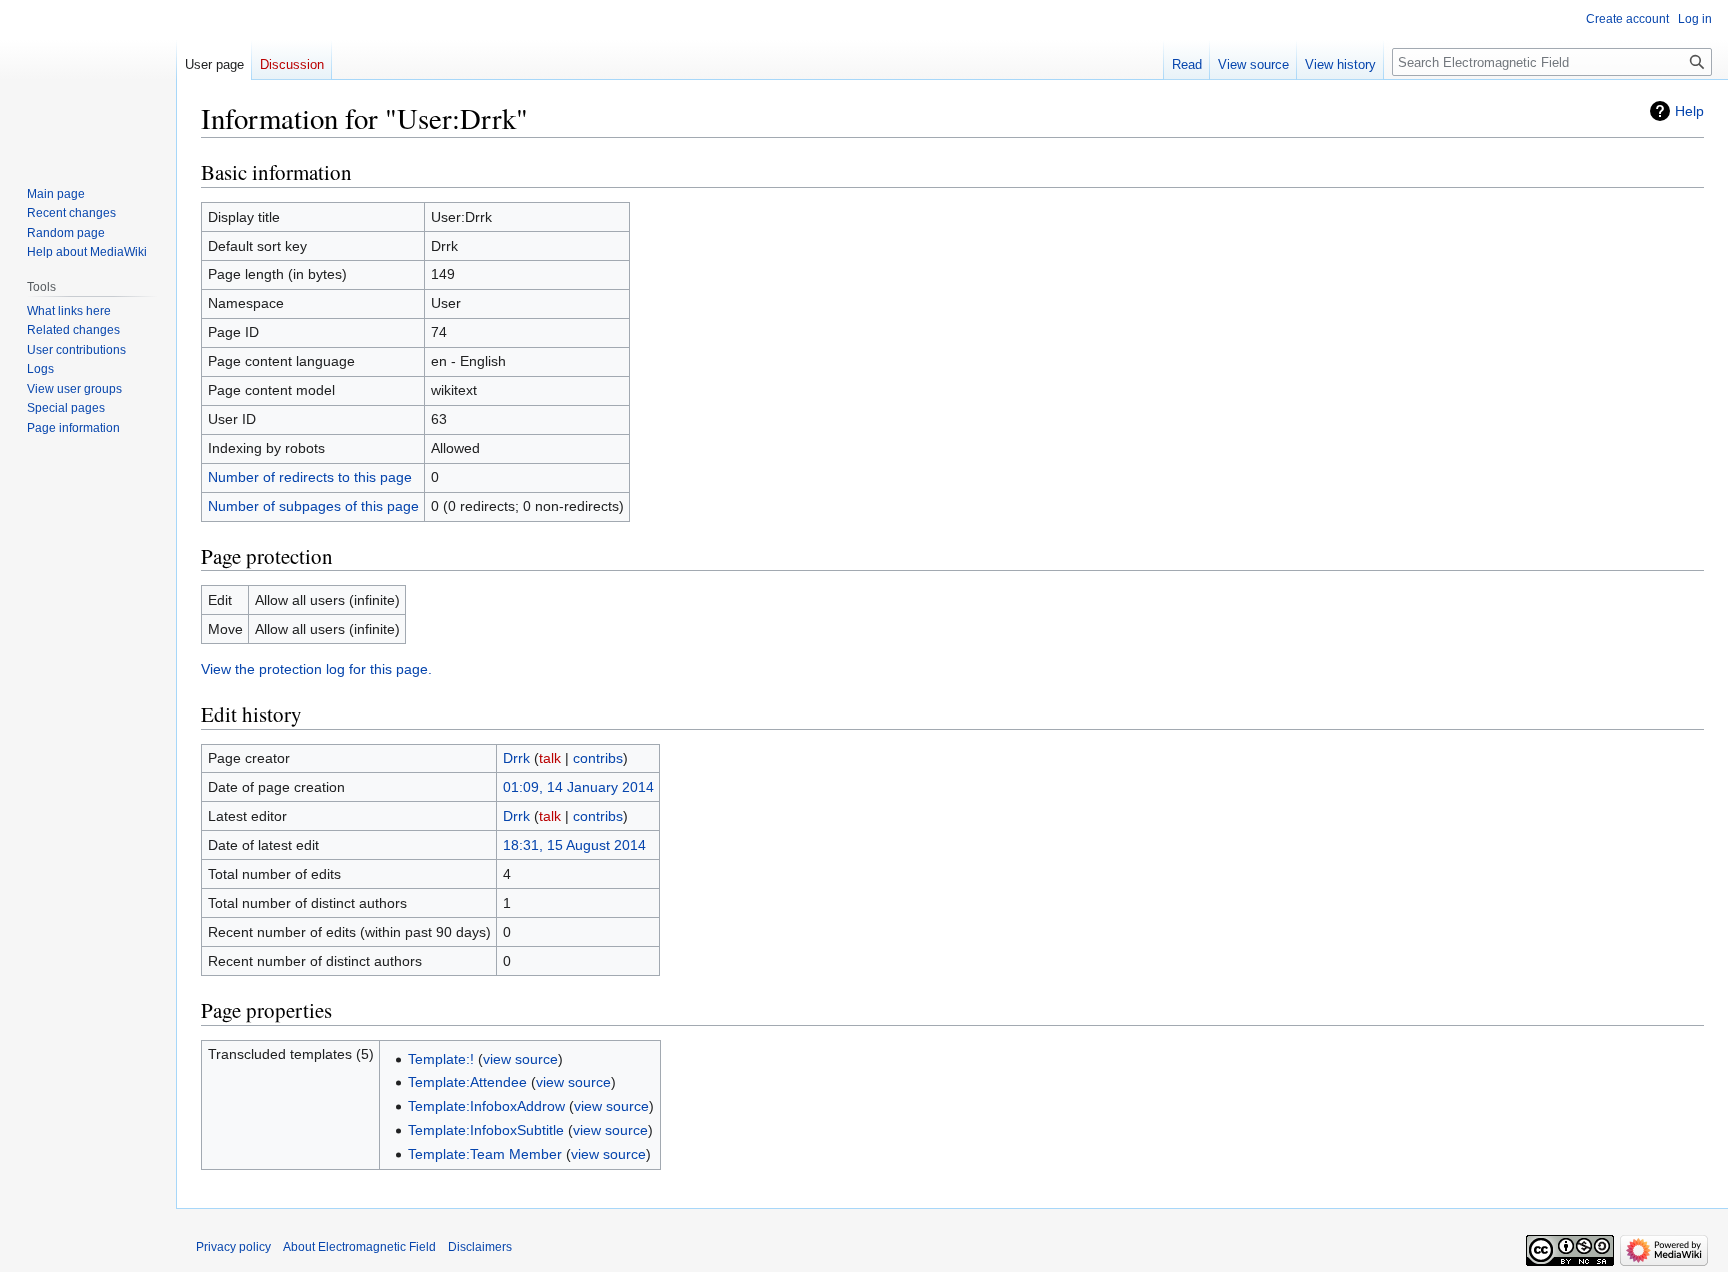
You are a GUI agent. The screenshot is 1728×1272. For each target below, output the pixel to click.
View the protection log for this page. (316, 669)
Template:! (441, 1059)
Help (1689, 111)
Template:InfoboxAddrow (486, 1106)
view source (520, 1059)
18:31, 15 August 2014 (574, 845)
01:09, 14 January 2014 (578, 787)
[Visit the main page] (88, 80)
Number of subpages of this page (313, 506)
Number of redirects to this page (310, 477)
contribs (598, 758)
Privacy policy (233, 1247)
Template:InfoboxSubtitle (486, 1130)
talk (550, 758)
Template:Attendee (467, 1082)
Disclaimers (480, 1247)
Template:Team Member (485, 1154)
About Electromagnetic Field (359, 1247)
